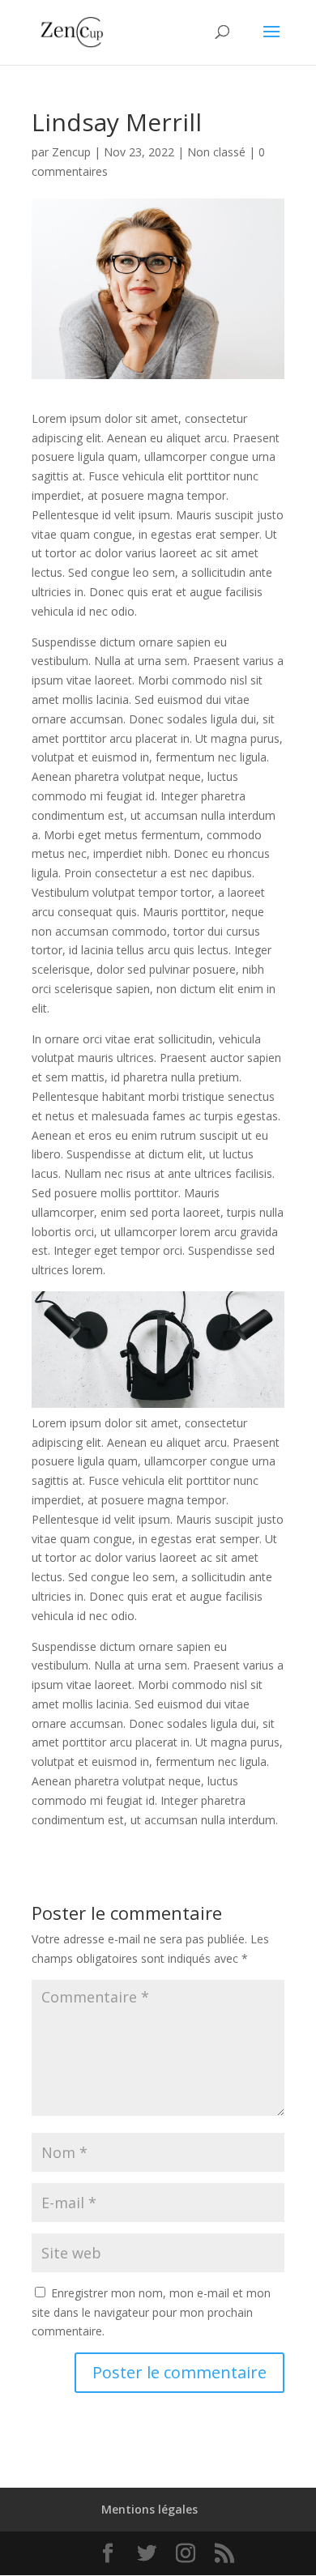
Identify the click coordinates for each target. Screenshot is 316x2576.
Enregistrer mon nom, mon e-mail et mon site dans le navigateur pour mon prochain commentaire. (151, 2312)
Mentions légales (149, 2509)
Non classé (216, 152)
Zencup (71, 152)
